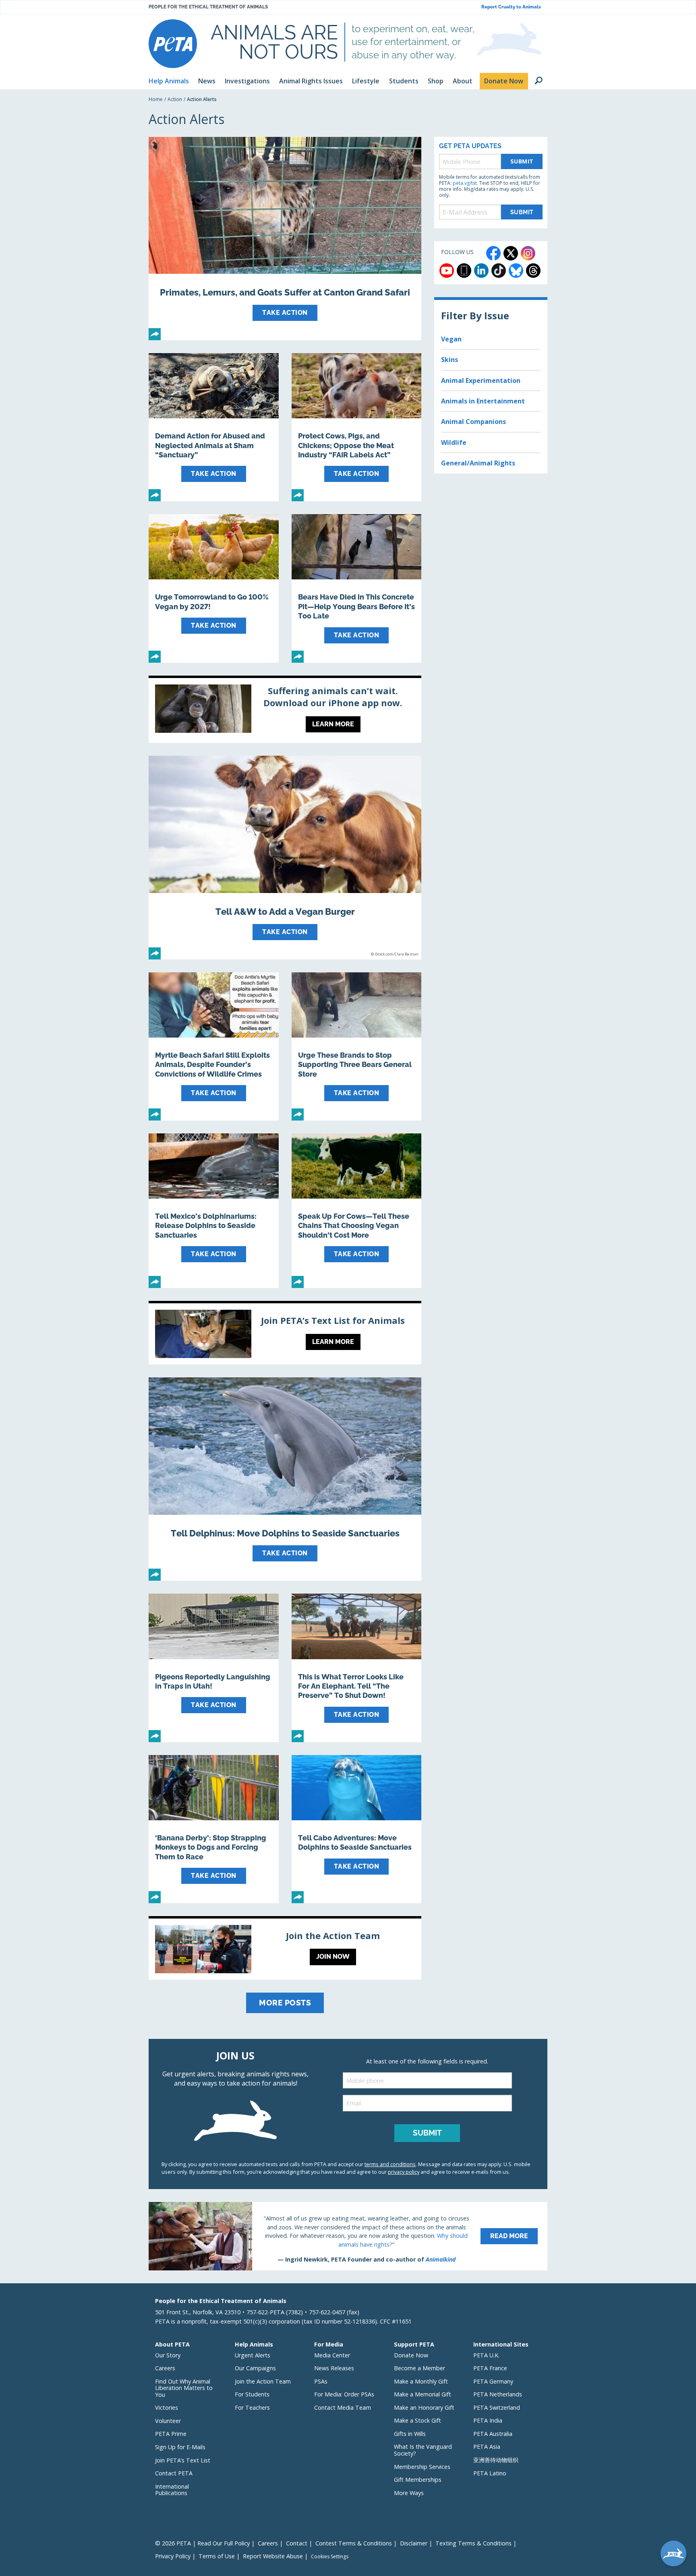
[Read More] (348, 2236)
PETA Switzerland (497, 2408)
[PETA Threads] (533, 271)
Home (156, 99)
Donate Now (411, 2355)
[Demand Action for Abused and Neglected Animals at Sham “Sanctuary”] (214, 427)
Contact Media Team (343, 2408)
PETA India (488, 2420)
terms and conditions (390, 2164)
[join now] (285, 1949)
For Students (252, 2394)
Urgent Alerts (253, 2355)
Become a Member (419, 2368)
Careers (165, 2368)
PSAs (321, 2381)
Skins (449, 360)
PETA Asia (487, 2447)
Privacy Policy (173, 2556)
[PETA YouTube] (447, 271)
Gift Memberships (418, 2480)
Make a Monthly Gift (421, 2381)
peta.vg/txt (465, 183)
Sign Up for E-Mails (180, 2447)
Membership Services (422, 2467)
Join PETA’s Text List (183, 2460)
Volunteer (168, 2421)
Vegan (451, 339)
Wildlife (454, 442)
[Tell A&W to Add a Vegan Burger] (285, 857)
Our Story (168, 2355)
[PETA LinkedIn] (481, 271)
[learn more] (285, 1334)
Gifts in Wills (410, 2434)
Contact (297, 2543)
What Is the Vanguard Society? (423, 2450)
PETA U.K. (486, 2355)
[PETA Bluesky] (516, 271)
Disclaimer (414, 2543)
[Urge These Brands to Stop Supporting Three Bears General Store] (357, 1046)
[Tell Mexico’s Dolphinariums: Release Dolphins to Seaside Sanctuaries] (214, 1211)
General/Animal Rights (478, 463)
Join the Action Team (263, 2381)
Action (175, 99)
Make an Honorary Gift (424, 2408)
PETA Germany (493, 2381)
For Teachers (252, 2408)
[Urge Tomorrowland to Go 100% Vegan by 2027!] (214, 588)
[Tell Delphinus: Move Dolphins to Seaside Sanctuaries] (285, 1479)
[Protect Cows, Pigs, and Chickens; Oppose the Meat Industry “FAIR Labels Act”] (357, 427)
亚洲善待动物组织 (496, 2460)
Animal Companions (473, 422)
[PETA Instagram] (528, 253)
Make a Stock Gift (417, 2420)
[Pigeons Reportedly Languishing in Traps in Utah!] (214, 1668)
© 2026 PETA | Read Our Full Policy (202, 2543)
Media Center (332, 2355)
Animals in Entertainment (483, 401)
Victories (167, 2408)
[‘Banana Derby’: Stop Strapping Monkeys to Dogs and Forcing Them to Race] (214, 1829)
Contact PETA (174, 2473)
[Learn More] (285, 711)
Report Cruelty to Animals (511, 7)
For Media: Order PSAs (344, 2394)
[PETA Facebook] (493, 253)
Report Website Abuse (273, 2556)
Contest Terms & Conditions (354, 2543)
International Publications (172, 2490)
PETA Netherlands (498, 2394)
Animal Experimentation (481, 380)
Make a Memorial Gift (423, 2394)
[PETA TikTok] (499, 271)
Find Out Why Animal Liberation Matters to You (184, 2388)
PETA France (490, 2368)
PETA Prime (171, 2434)
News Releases (334, 2368)
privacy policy (404, 2172)
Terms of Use (217, 2556)
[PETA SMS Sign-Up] (464, 271)
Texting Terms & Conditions (473, 2543)
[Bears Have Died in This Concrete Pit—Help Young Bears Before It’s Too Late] (357, 588)
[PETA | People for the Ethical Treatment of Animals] (173, 44)
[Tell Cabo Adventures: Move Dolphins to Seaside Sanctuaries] (357, 1829)
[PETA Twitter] (511, 253)
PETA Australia (493, 2434)
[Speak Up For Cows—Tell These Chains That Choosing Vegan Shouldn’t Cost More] (357, 1211)
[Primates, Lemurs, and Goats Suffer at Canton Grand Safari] (285, 239)
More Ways (409, 2493)
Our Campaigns (255, 2368)
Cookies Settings (330, 2557)
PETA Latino (490, 2473)
